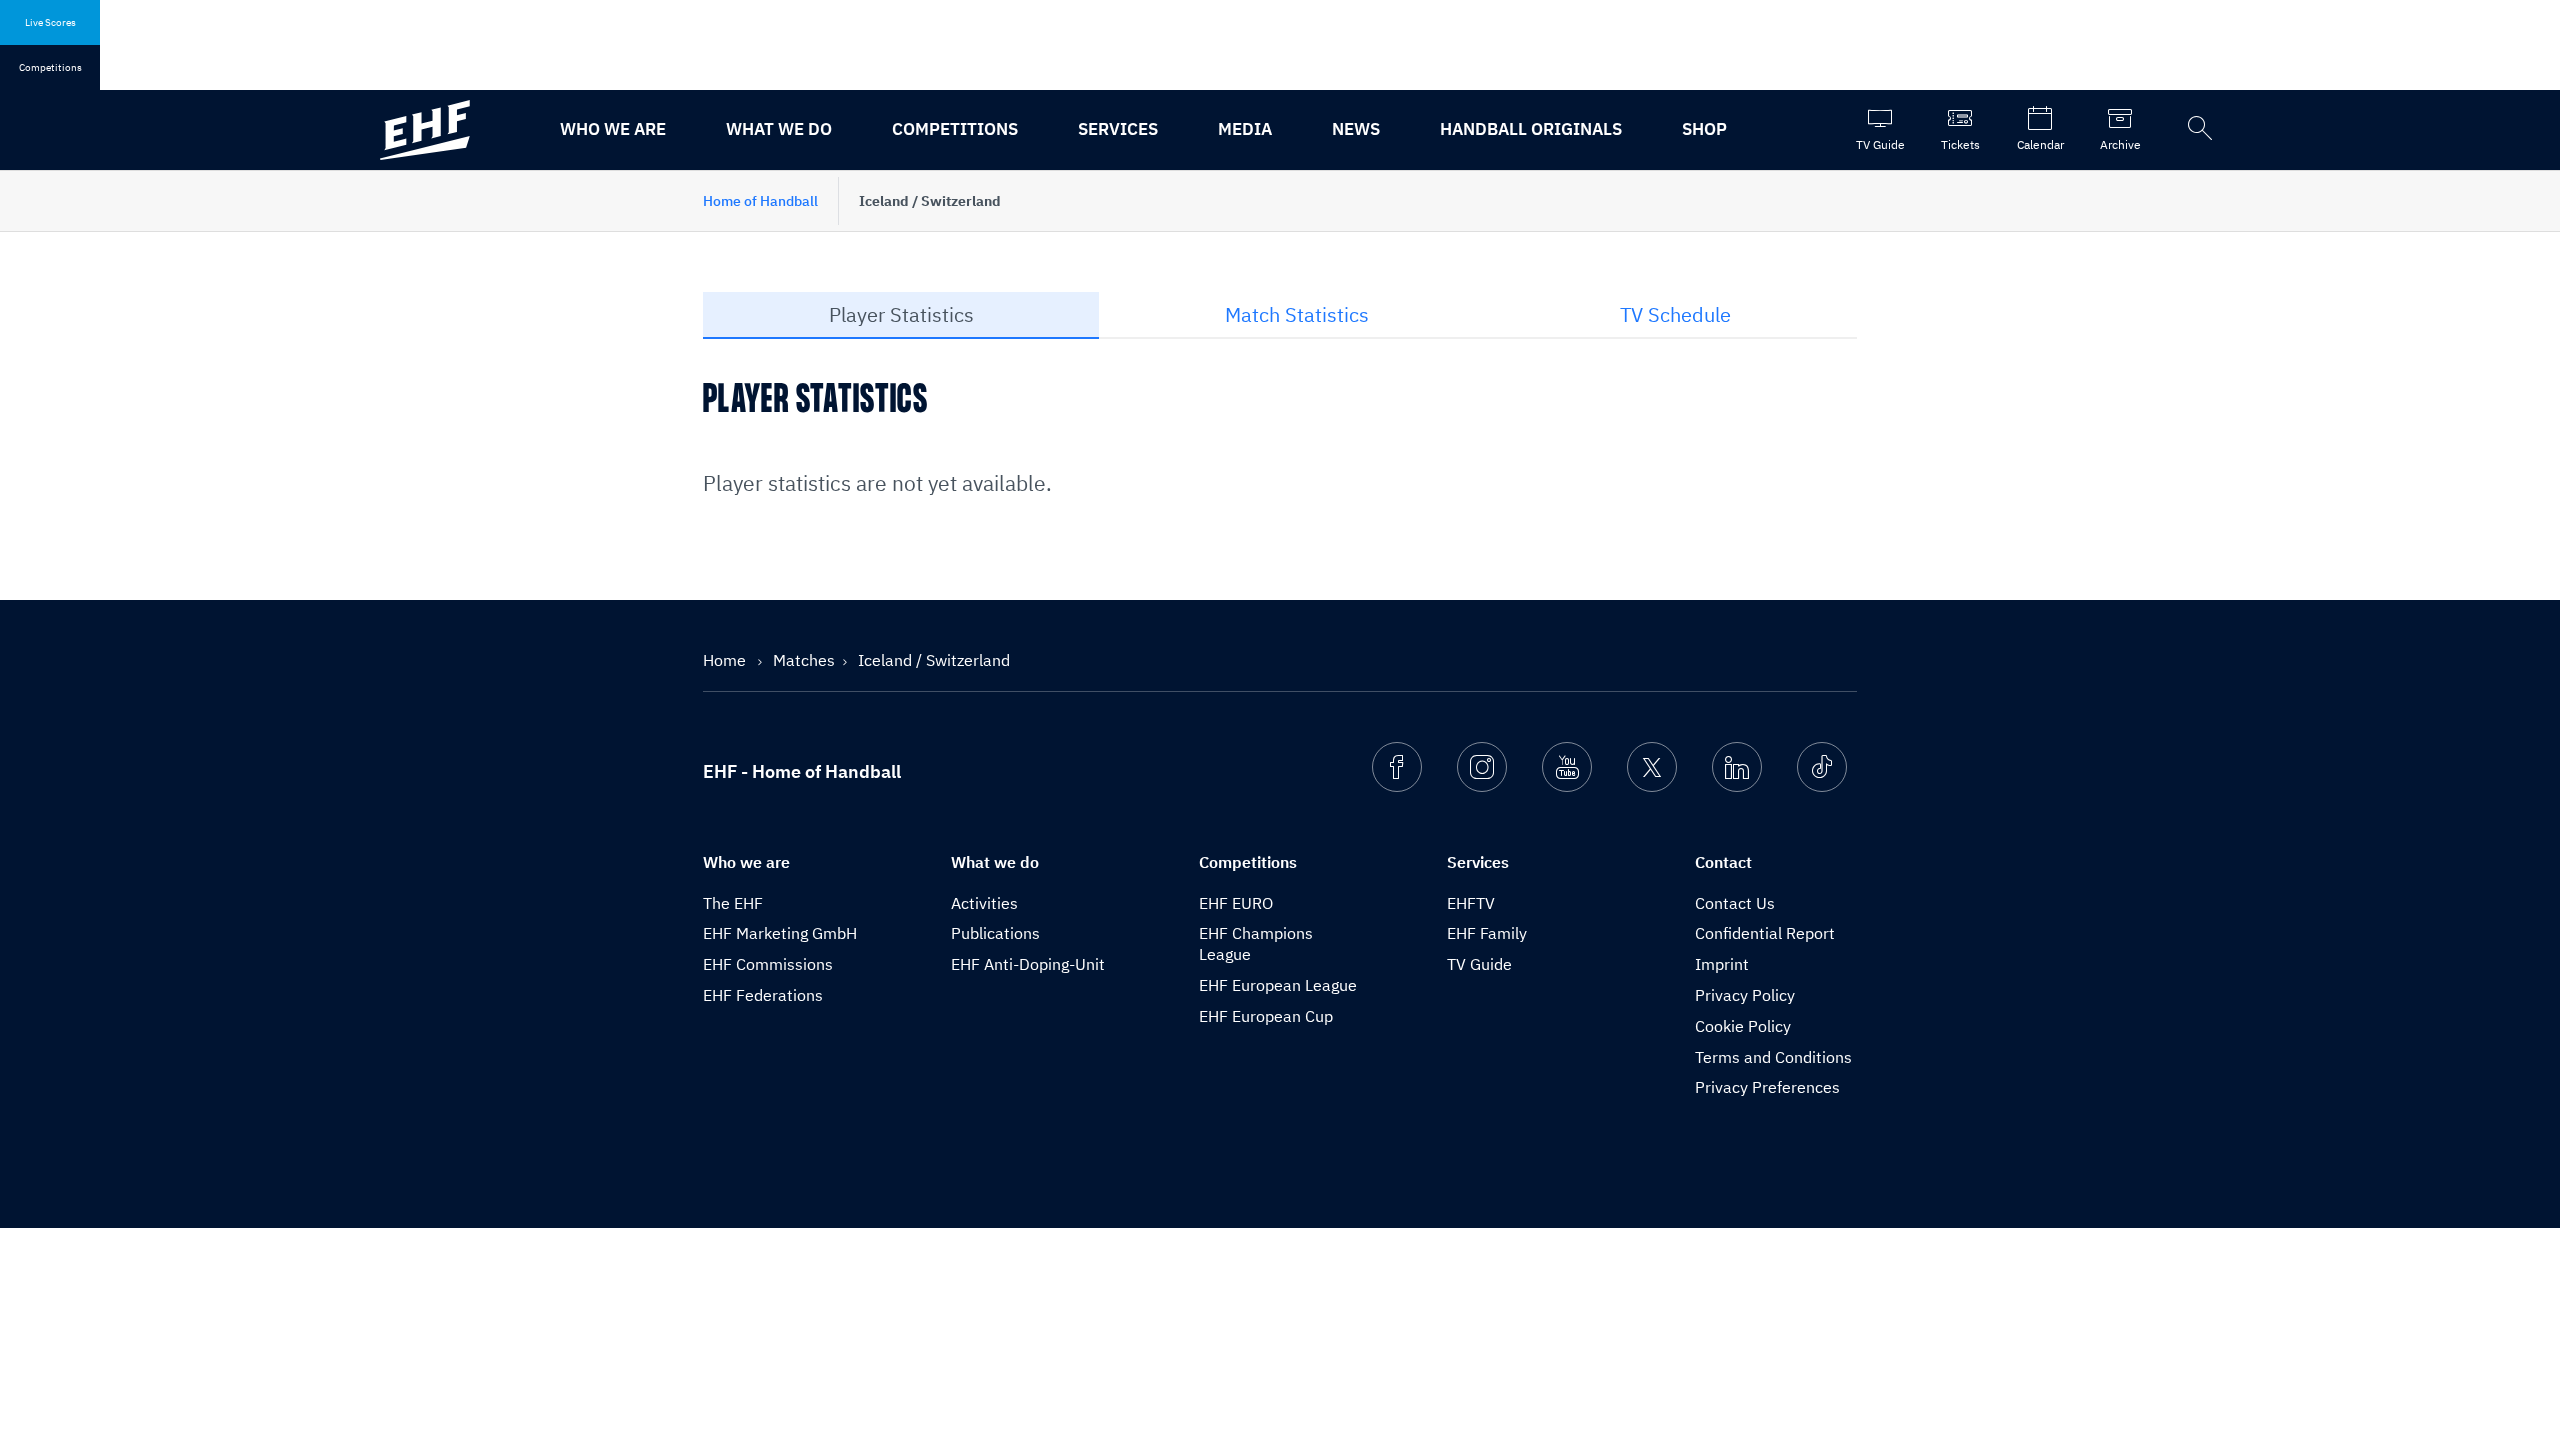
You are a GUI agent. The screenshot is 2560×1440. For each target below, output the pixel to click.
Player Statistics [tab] (901, 314)
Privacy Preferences (1767, 1087)
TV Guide (1479, 964)
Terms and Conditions (1773, 1057)
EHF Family (1487, 933)
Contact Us (1735, 903)
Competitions (955, 129)
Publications (995, 933)
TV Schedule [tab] (1675, 314)
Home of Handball (760, 201)
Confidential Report (1765, 933)
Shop (1704, 129)
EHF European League (1278, 985)
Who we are (613, 129)
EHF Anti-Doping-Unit (1028, 964)
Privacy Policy (1745, 995)
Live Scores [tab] (50, 22)
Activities (984, 903)
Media (1245, 129)
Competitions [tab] (50, 67)
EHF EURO (1236, 903)
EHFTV (1471, 903)
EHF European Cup (1266, 1016)
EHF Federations (763, 995)
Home (726, 660)
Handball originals (1531, 129)
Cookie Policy (1743, 1026)
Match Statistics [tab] (1297, 314)
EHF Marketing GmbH (780, 933)
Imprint (1722, 964)
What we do (779, 129)
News (1356, 129)
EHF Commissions (768, 964)
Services (1118, 129)
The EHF (733, 903)
